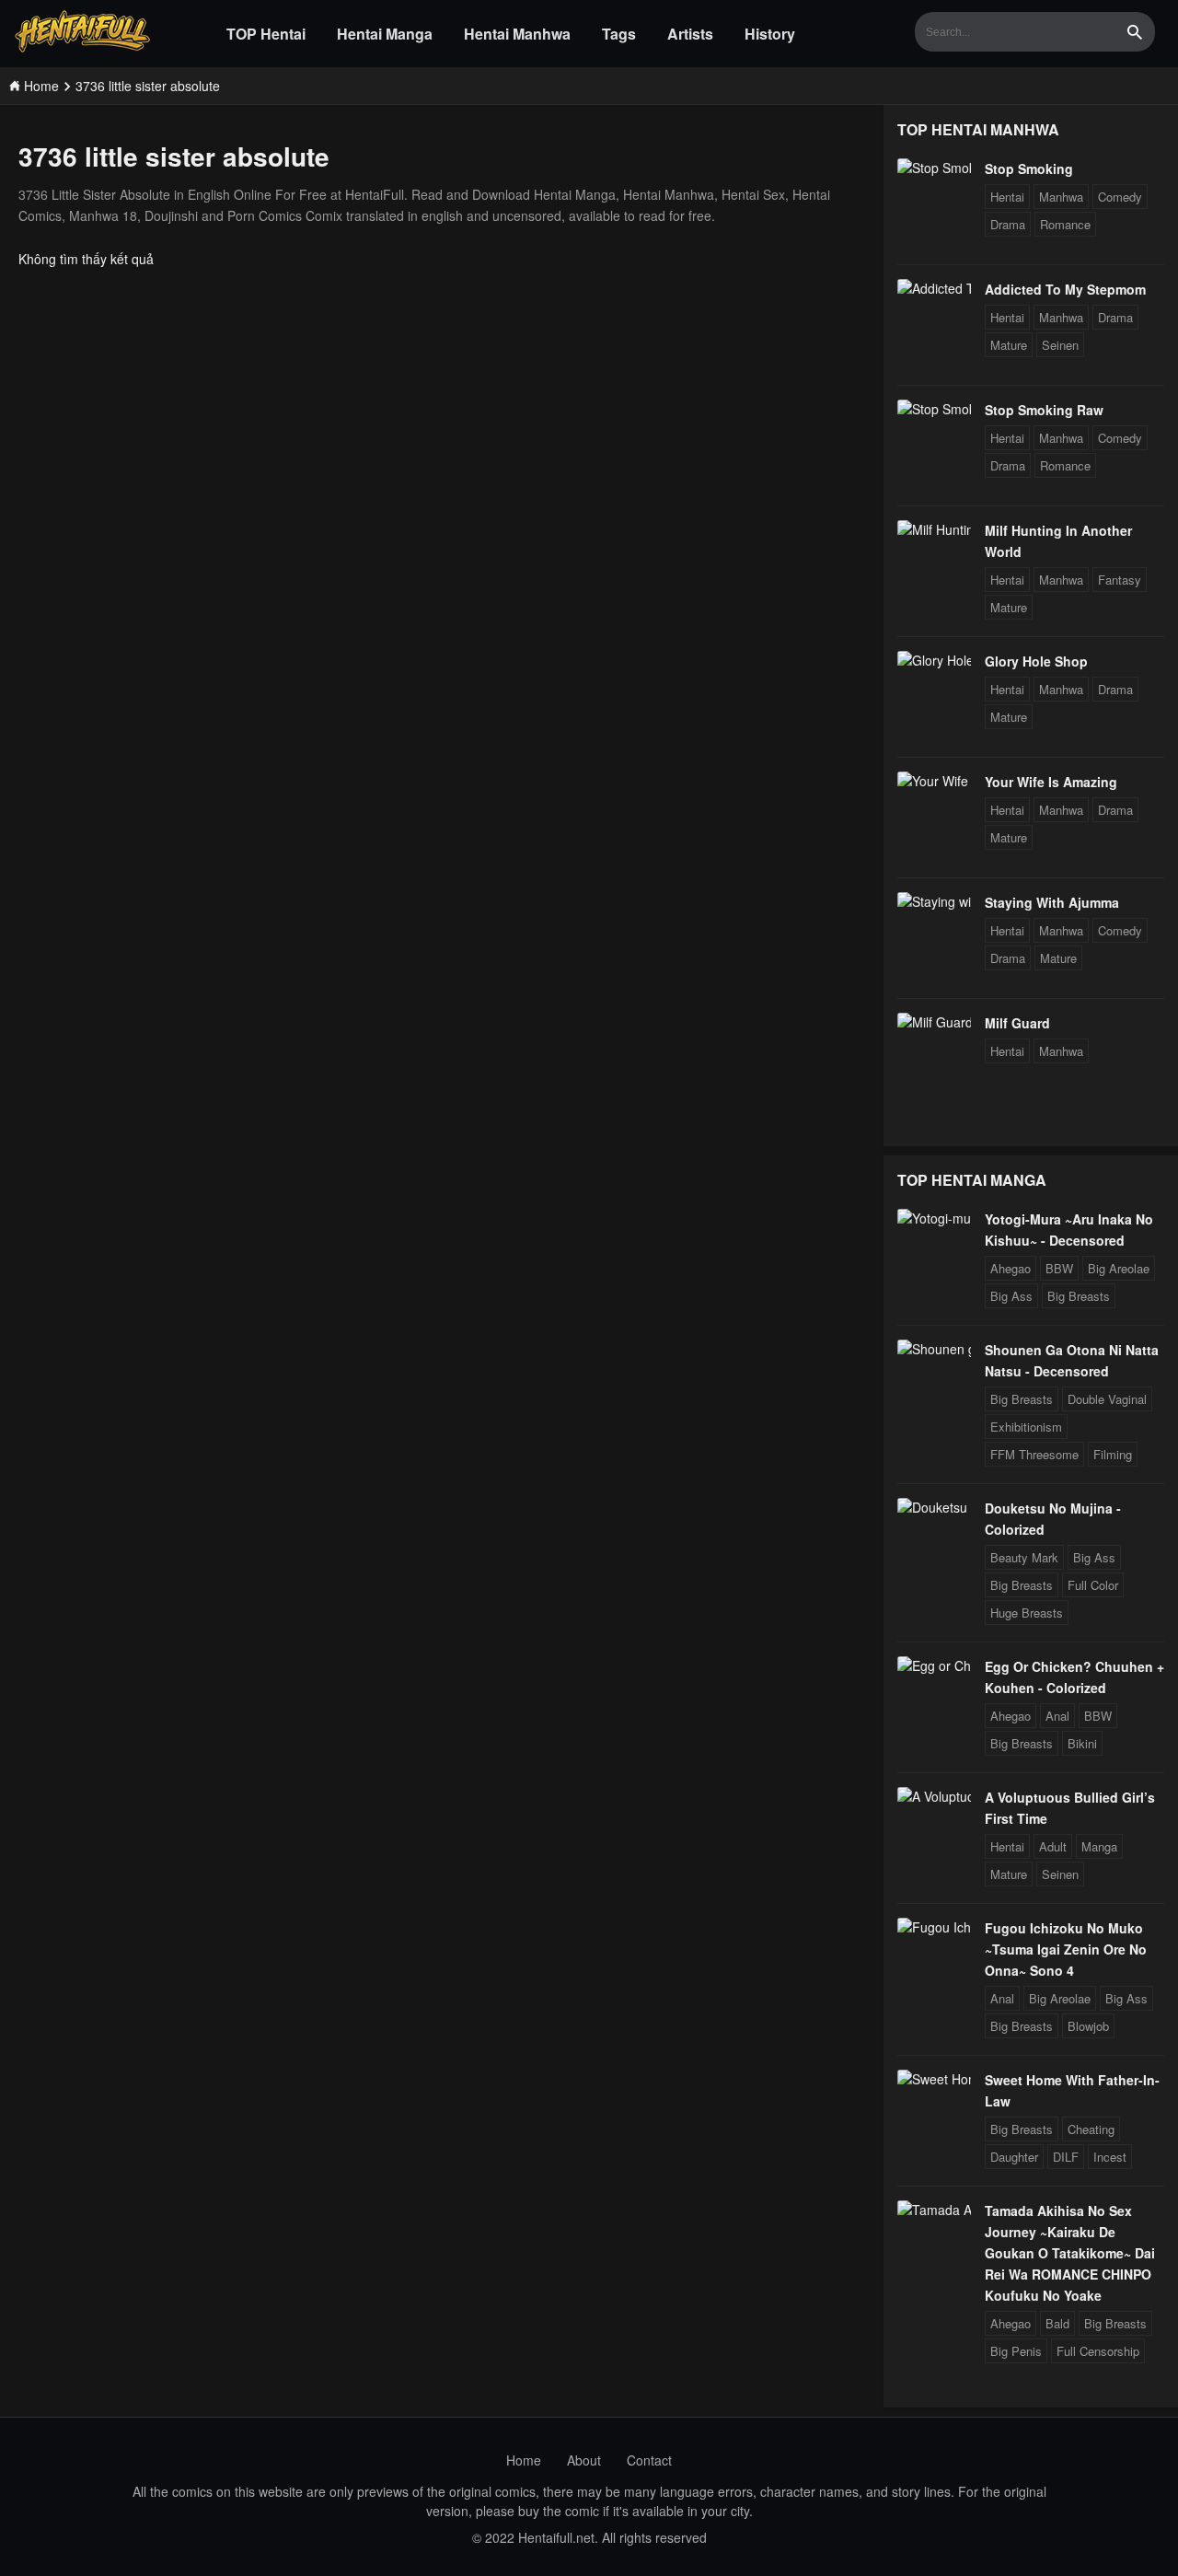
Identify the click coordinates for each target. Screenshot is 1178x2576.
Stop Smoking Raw (1044, 410)
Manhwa (1061, 197)
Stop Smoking (1029, 168)
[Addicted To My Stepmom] (934, 288)
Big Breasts (1079, 1296)
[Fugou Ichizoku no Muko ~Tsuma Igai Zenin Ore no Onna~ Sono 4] (934, 1927)
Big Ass (1011, 1296)
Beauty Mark (1024, 1557)
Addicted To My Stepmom (1065, 289)
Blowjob (1088, 2026)
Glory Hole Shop (1036, 661)
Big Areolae (1119, 1268)
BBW (1059, 1268)
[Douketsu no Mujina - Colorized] (934, 1507)
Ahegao (1011, 1268)
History (770, 34)
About (584, 2460)
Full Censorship (1098, 2351)
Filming (1113, 1454)
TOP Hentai (266, 34)
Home (524, 2460)
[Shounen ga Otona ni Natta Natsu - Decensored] (934, 1349)
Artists (690, 34)
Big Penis (1016, 2351)
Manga (1099, 1846)
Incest (1110, 2157)
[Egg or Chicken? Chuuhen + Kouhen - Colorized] (934, 1665)
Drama (1008, 224)
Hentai (1007, 197)
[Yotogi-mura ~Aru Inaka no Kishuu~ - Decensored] (934, 1218)
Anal (1057, 1716)
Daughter (1014, 2157)
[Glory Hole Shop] (934, 660)
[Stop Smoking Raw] (934, 409)
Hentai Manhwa (517, 34)
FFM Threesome (1034, 1454)
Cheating (1091, 2129)
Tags (619, 34)
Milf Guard (1017, 1023)
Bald (1057, 2323)
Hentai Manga (385, 34)
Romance (1065, 224)
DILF (1066, 2157)
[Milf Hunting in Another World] (934, 529)
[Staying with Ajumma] (934, 901)
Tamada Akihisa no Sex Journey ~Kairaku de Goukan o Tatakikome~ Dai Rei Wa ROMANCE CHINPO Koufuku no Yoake (1070, 2253)
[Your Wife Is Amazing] (934, 781)
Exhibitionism (1026, 1427)
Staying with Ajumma (1052, 902)
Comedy (1120, 197)
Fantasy (1120, 580)
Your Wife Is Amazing (1051, 782)
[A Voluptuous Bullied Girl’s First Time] (934, 1796)
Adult (1053, 1846)
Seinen (1060, 345)
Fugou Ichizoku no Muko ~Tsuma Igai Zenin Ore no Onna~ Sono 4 (1066, 1949)
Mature (1009, 345)
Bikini (1082, 1743)
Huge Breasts (1027, 1613)
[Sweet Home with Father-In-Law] (934, 2079)
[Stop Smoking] (934, 168)
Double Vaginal (1107, 1399)
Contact (649, 2460)
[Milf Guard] (934, 1022)
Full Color (1093, 1585)
